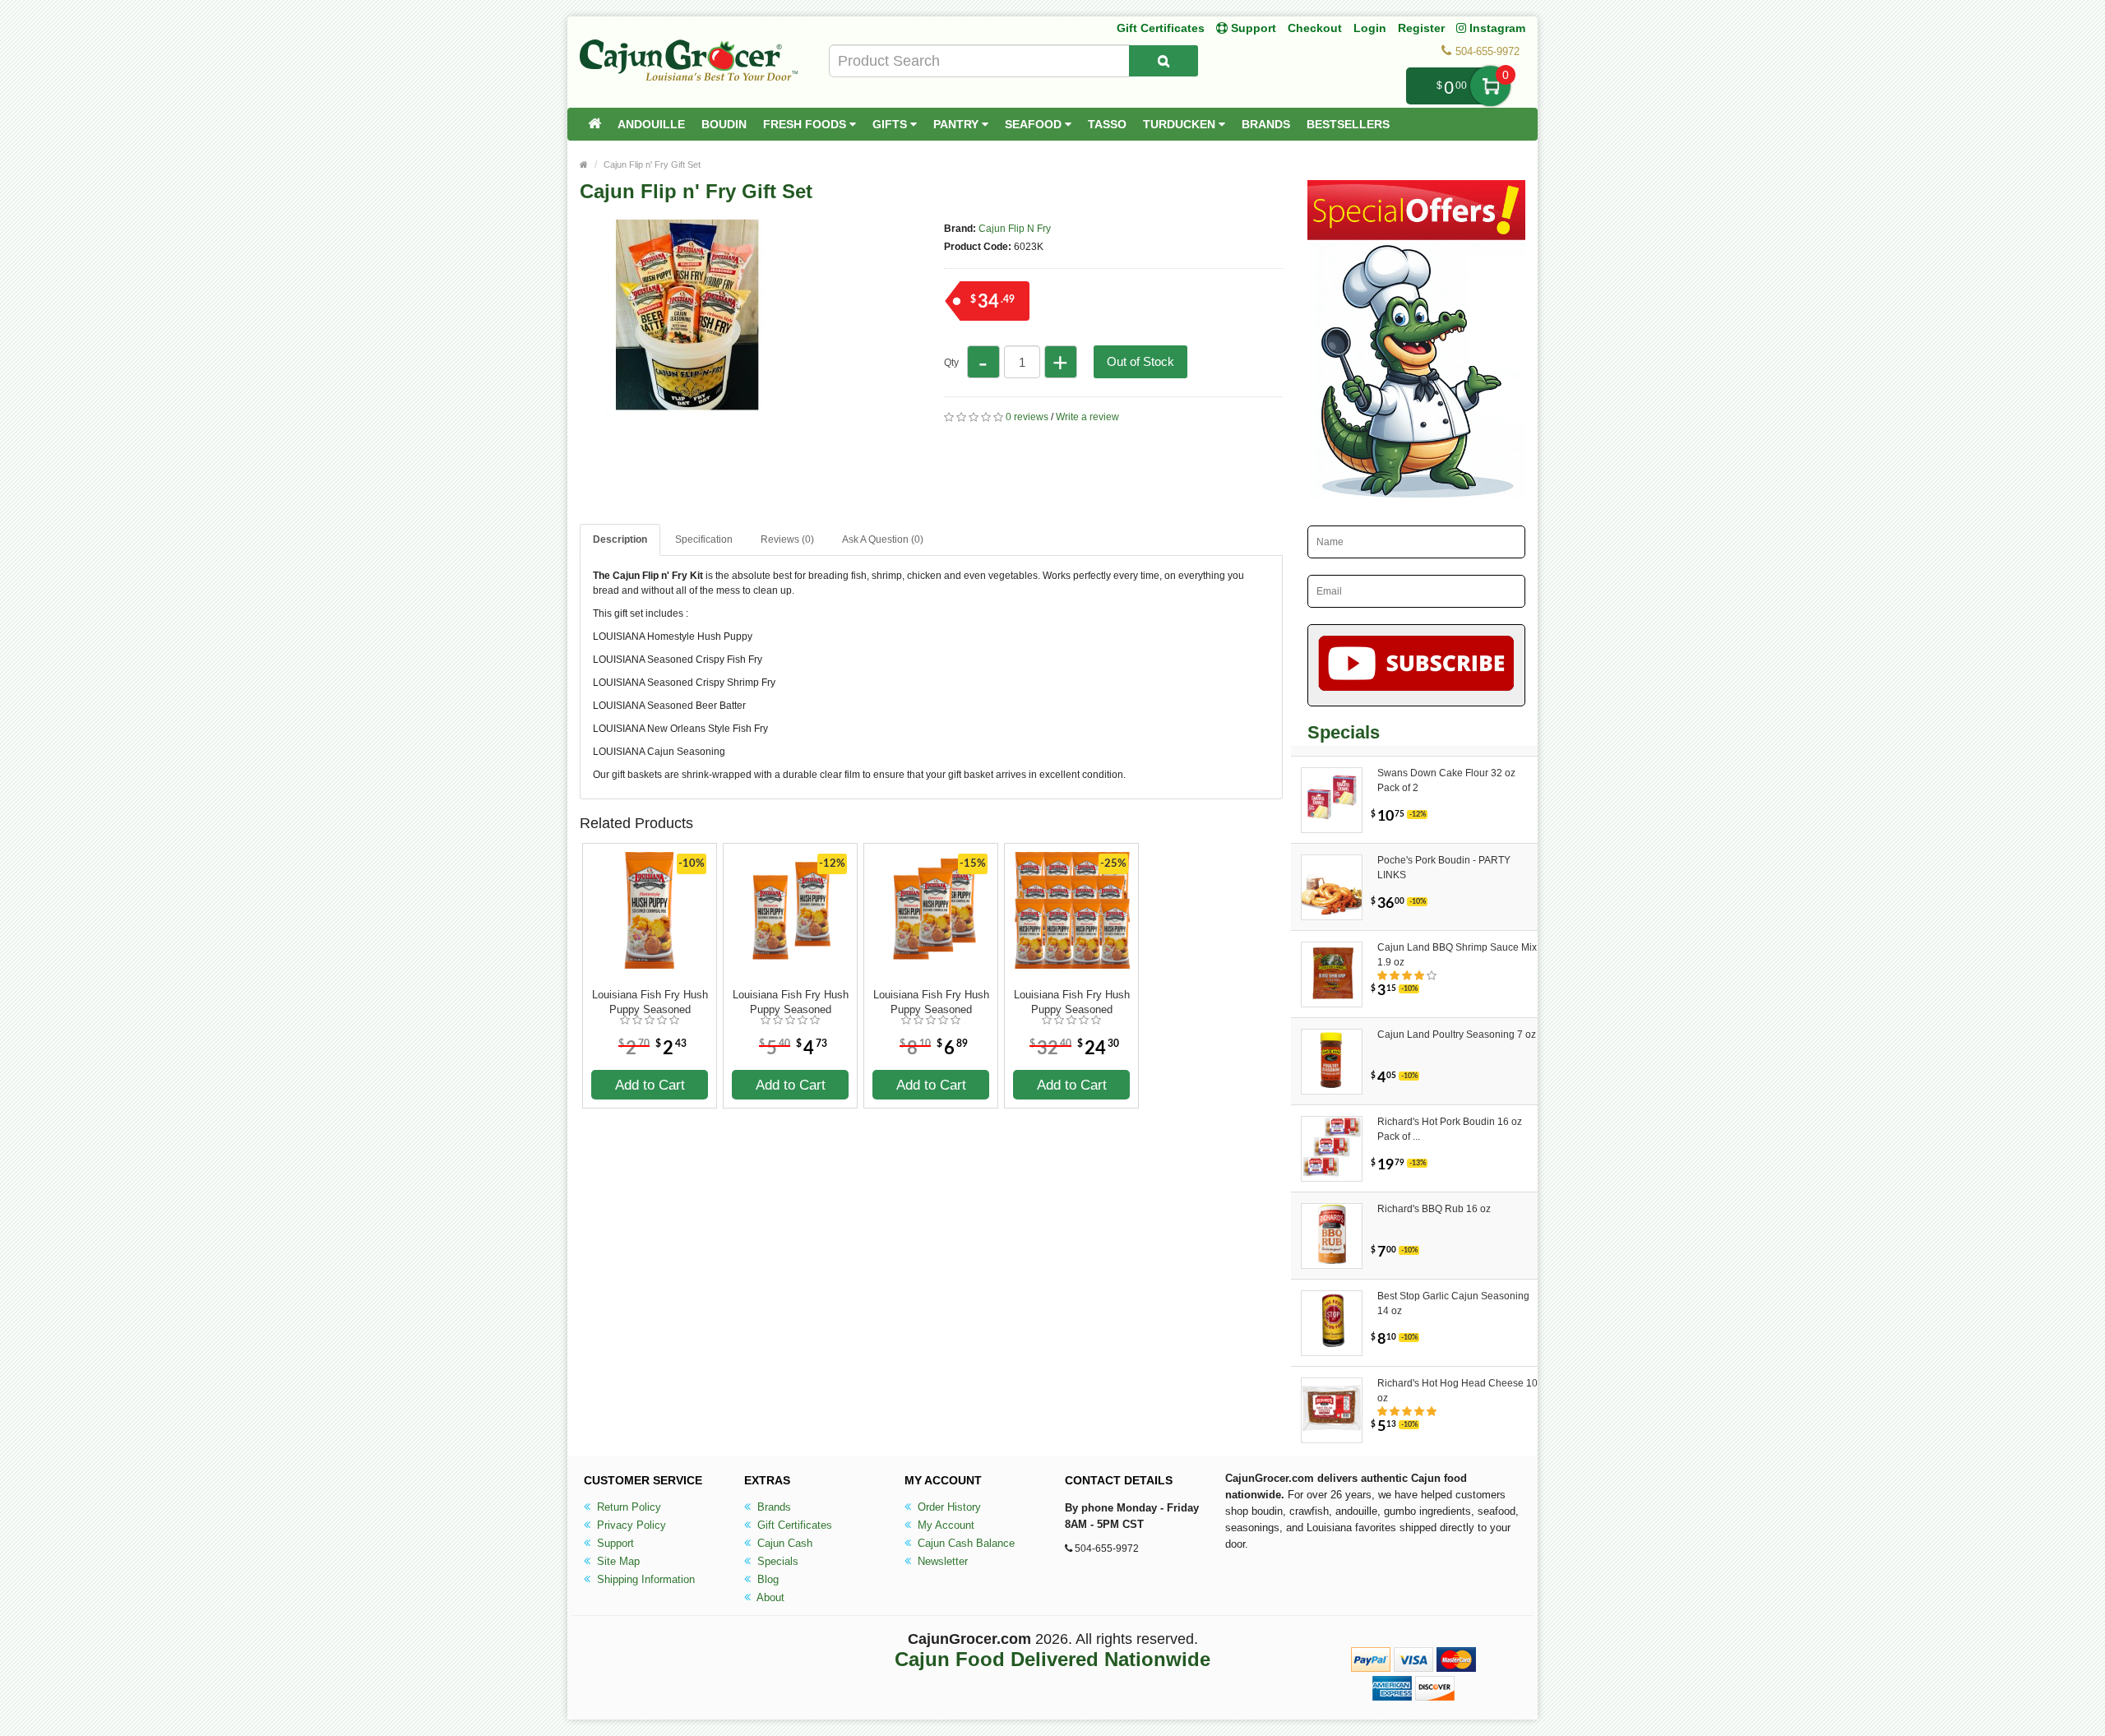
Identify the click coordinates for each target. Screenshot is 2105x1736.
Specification (704, 539)
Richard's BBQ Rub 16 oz (1434, 1209)
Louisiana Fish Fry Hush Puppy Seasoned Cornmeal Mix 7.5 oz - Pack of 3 (931, 1002)
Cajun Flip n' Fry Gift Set (652, 164)
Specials (776, 1561)
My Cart (1490, 86)
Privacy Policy (630, 1525)
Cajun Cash (783, 1543)
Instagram (1496, 28)
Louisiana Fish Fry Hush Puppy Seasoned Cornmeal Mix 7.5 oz (650, 1002)
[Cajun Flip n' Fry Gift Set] (724, 500)
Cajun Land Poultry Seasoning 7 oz (1457, 1035)
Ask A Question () (883, 539)
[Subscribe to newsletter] (1416, 665)
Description (620, 539)
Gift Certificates (1161, 28)
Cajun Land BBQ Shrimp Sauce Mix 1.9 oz (1457, 955)
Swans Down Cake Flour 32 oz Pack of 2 (1446, 780)
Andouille (651, 124)
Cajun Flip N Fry (1015, 229)
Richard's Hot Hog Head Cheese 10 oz (1457, 1391)
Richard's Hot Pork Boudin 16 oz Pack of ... (1450, 1129)
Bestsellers (1348, 124)
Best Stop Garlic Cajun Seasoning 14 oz (1453, 1303)
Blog (766, 1579)
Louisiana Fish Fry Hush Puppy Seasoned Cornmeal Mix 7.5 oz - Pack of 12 (1072, 1002)
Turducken (1181, 124)
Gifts (891, 124)
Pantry (958, 124)
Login (1370, 28)
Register (1421, 28)
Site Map (617, 1561)
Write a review (1087, 417)
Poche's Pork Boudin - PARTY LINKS (1444, 868)
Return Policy (627, 1507)
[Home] (594, 124)
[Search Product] (1164, 61)
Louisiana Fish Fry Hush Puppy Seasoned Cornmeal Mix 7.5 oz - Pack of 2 (791, 1002)
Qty (951, 363)
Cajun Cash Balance (965, 1543)
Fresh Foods (806, 124)
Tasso (1107, 124)
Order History (948, 1507)
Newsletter (941, 1561)
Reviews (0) (787, 539)
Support (614, 1543)
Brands (1266, 124)
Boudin (724, 124)
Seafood (1035, 124)
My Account (944, 1525)
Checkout (1315, 28)
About (769, 1597)
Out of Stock (1140, 361)
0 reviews (1027, 417)
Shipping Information (644, 1579)
